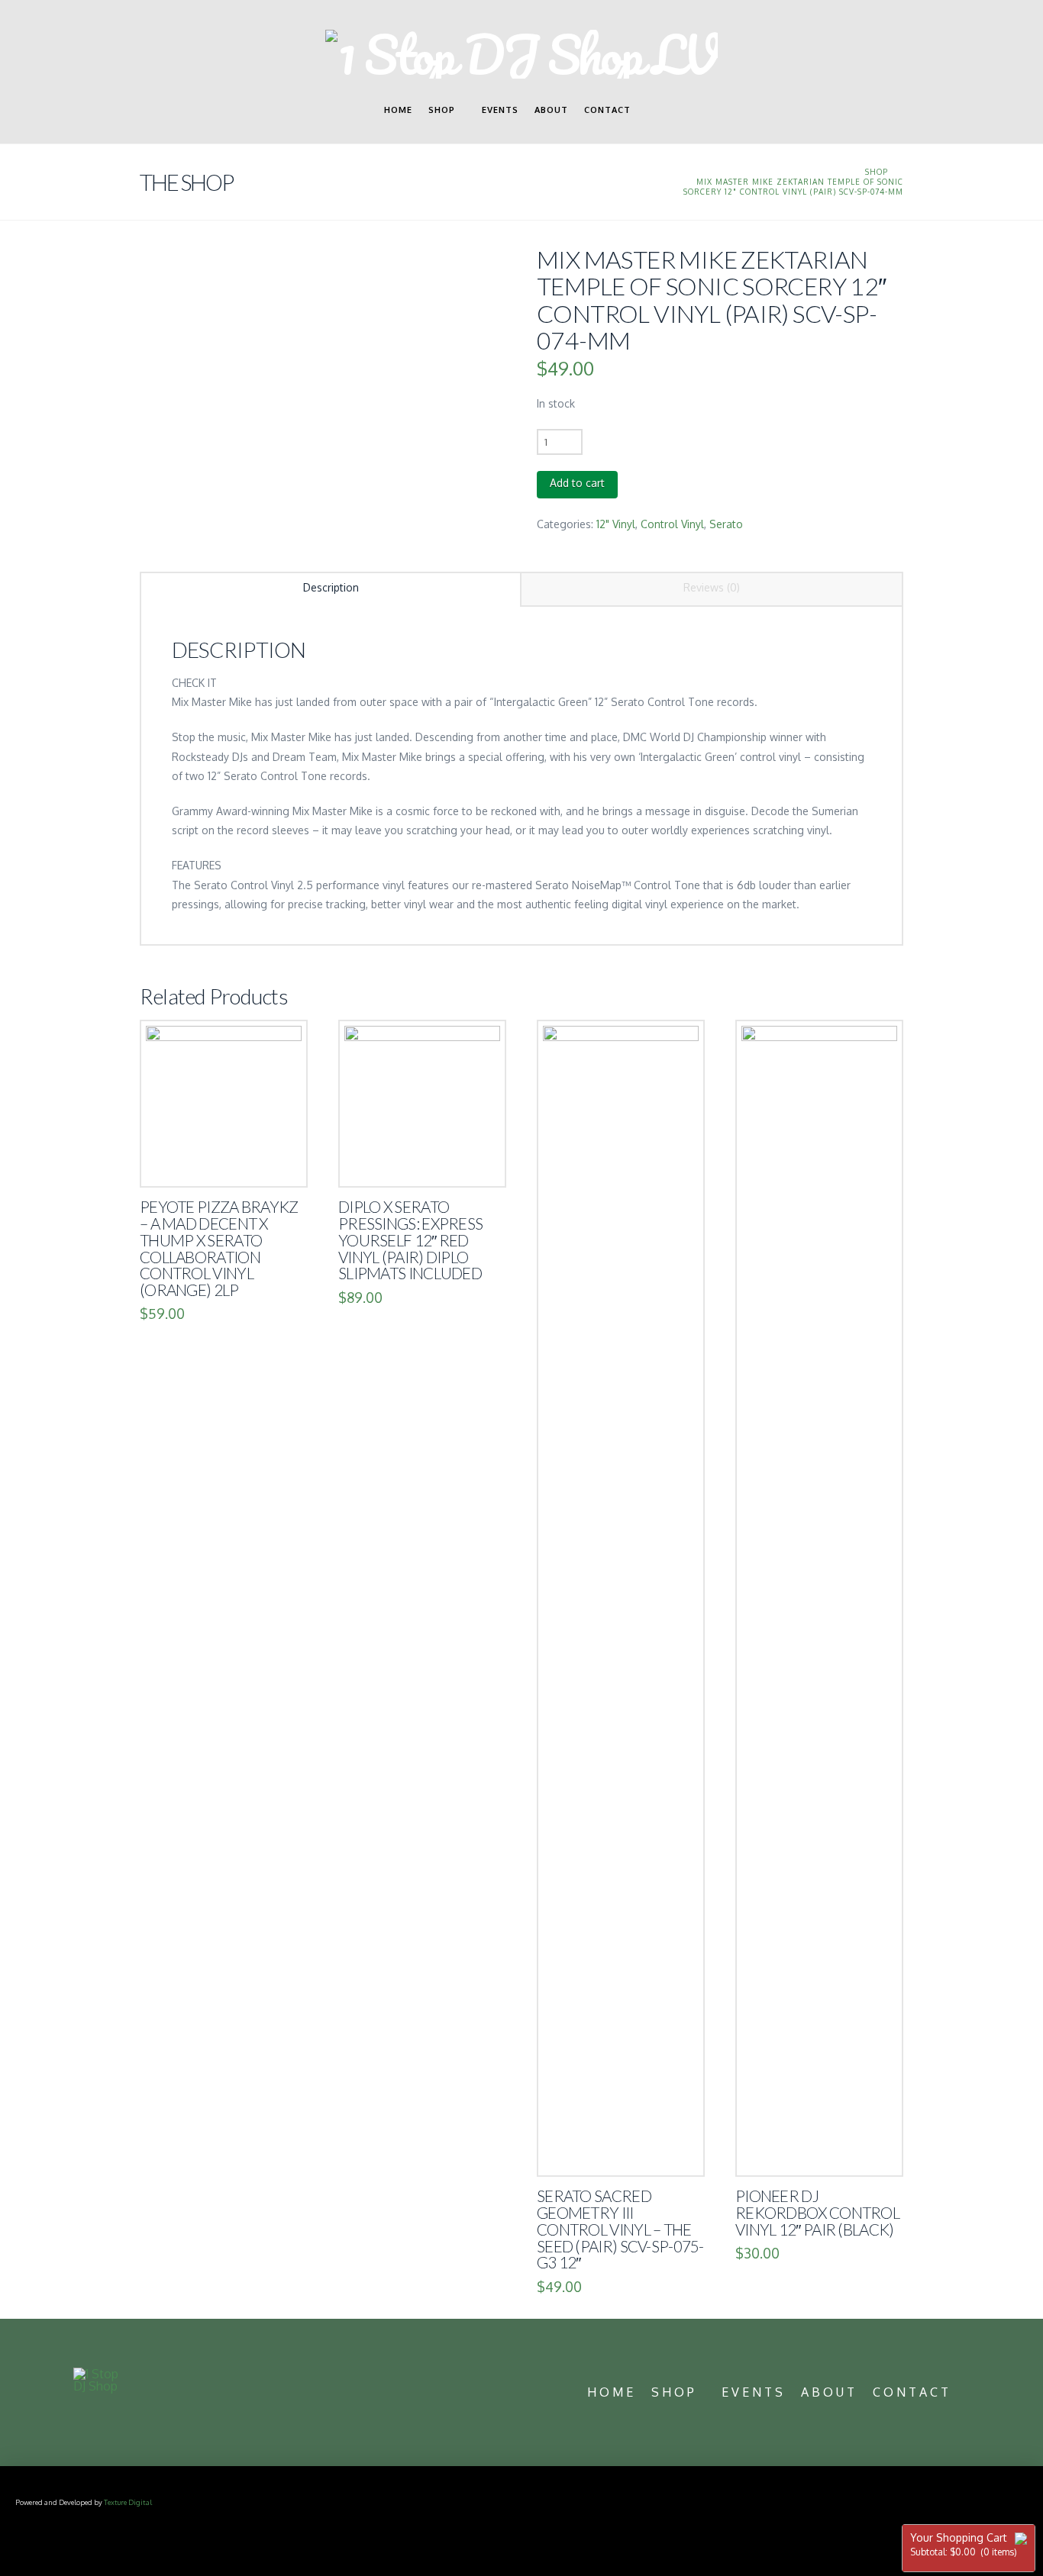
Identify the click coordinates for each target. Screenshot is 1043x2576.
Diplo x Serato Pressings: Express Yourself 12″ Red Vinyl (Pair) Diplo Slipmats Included (410, 1240)
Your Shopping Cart (964, 2544)
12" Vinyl (616, 524)
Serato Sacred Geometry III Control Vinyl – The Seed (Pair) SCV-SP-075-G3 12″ (620, 2229)
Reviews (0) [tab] (712, 587)
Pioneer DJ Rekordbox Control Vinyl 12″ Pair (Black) (817, 2213)
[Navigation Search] (653, 117)
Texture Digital (128, 2502)
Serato (726, 524)
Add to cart (577, 483)
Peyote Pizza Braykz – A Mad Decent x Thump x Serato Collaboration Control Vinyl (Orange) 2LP (219, 1248)
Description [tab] (331, 587)
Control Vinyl (672, 524)
